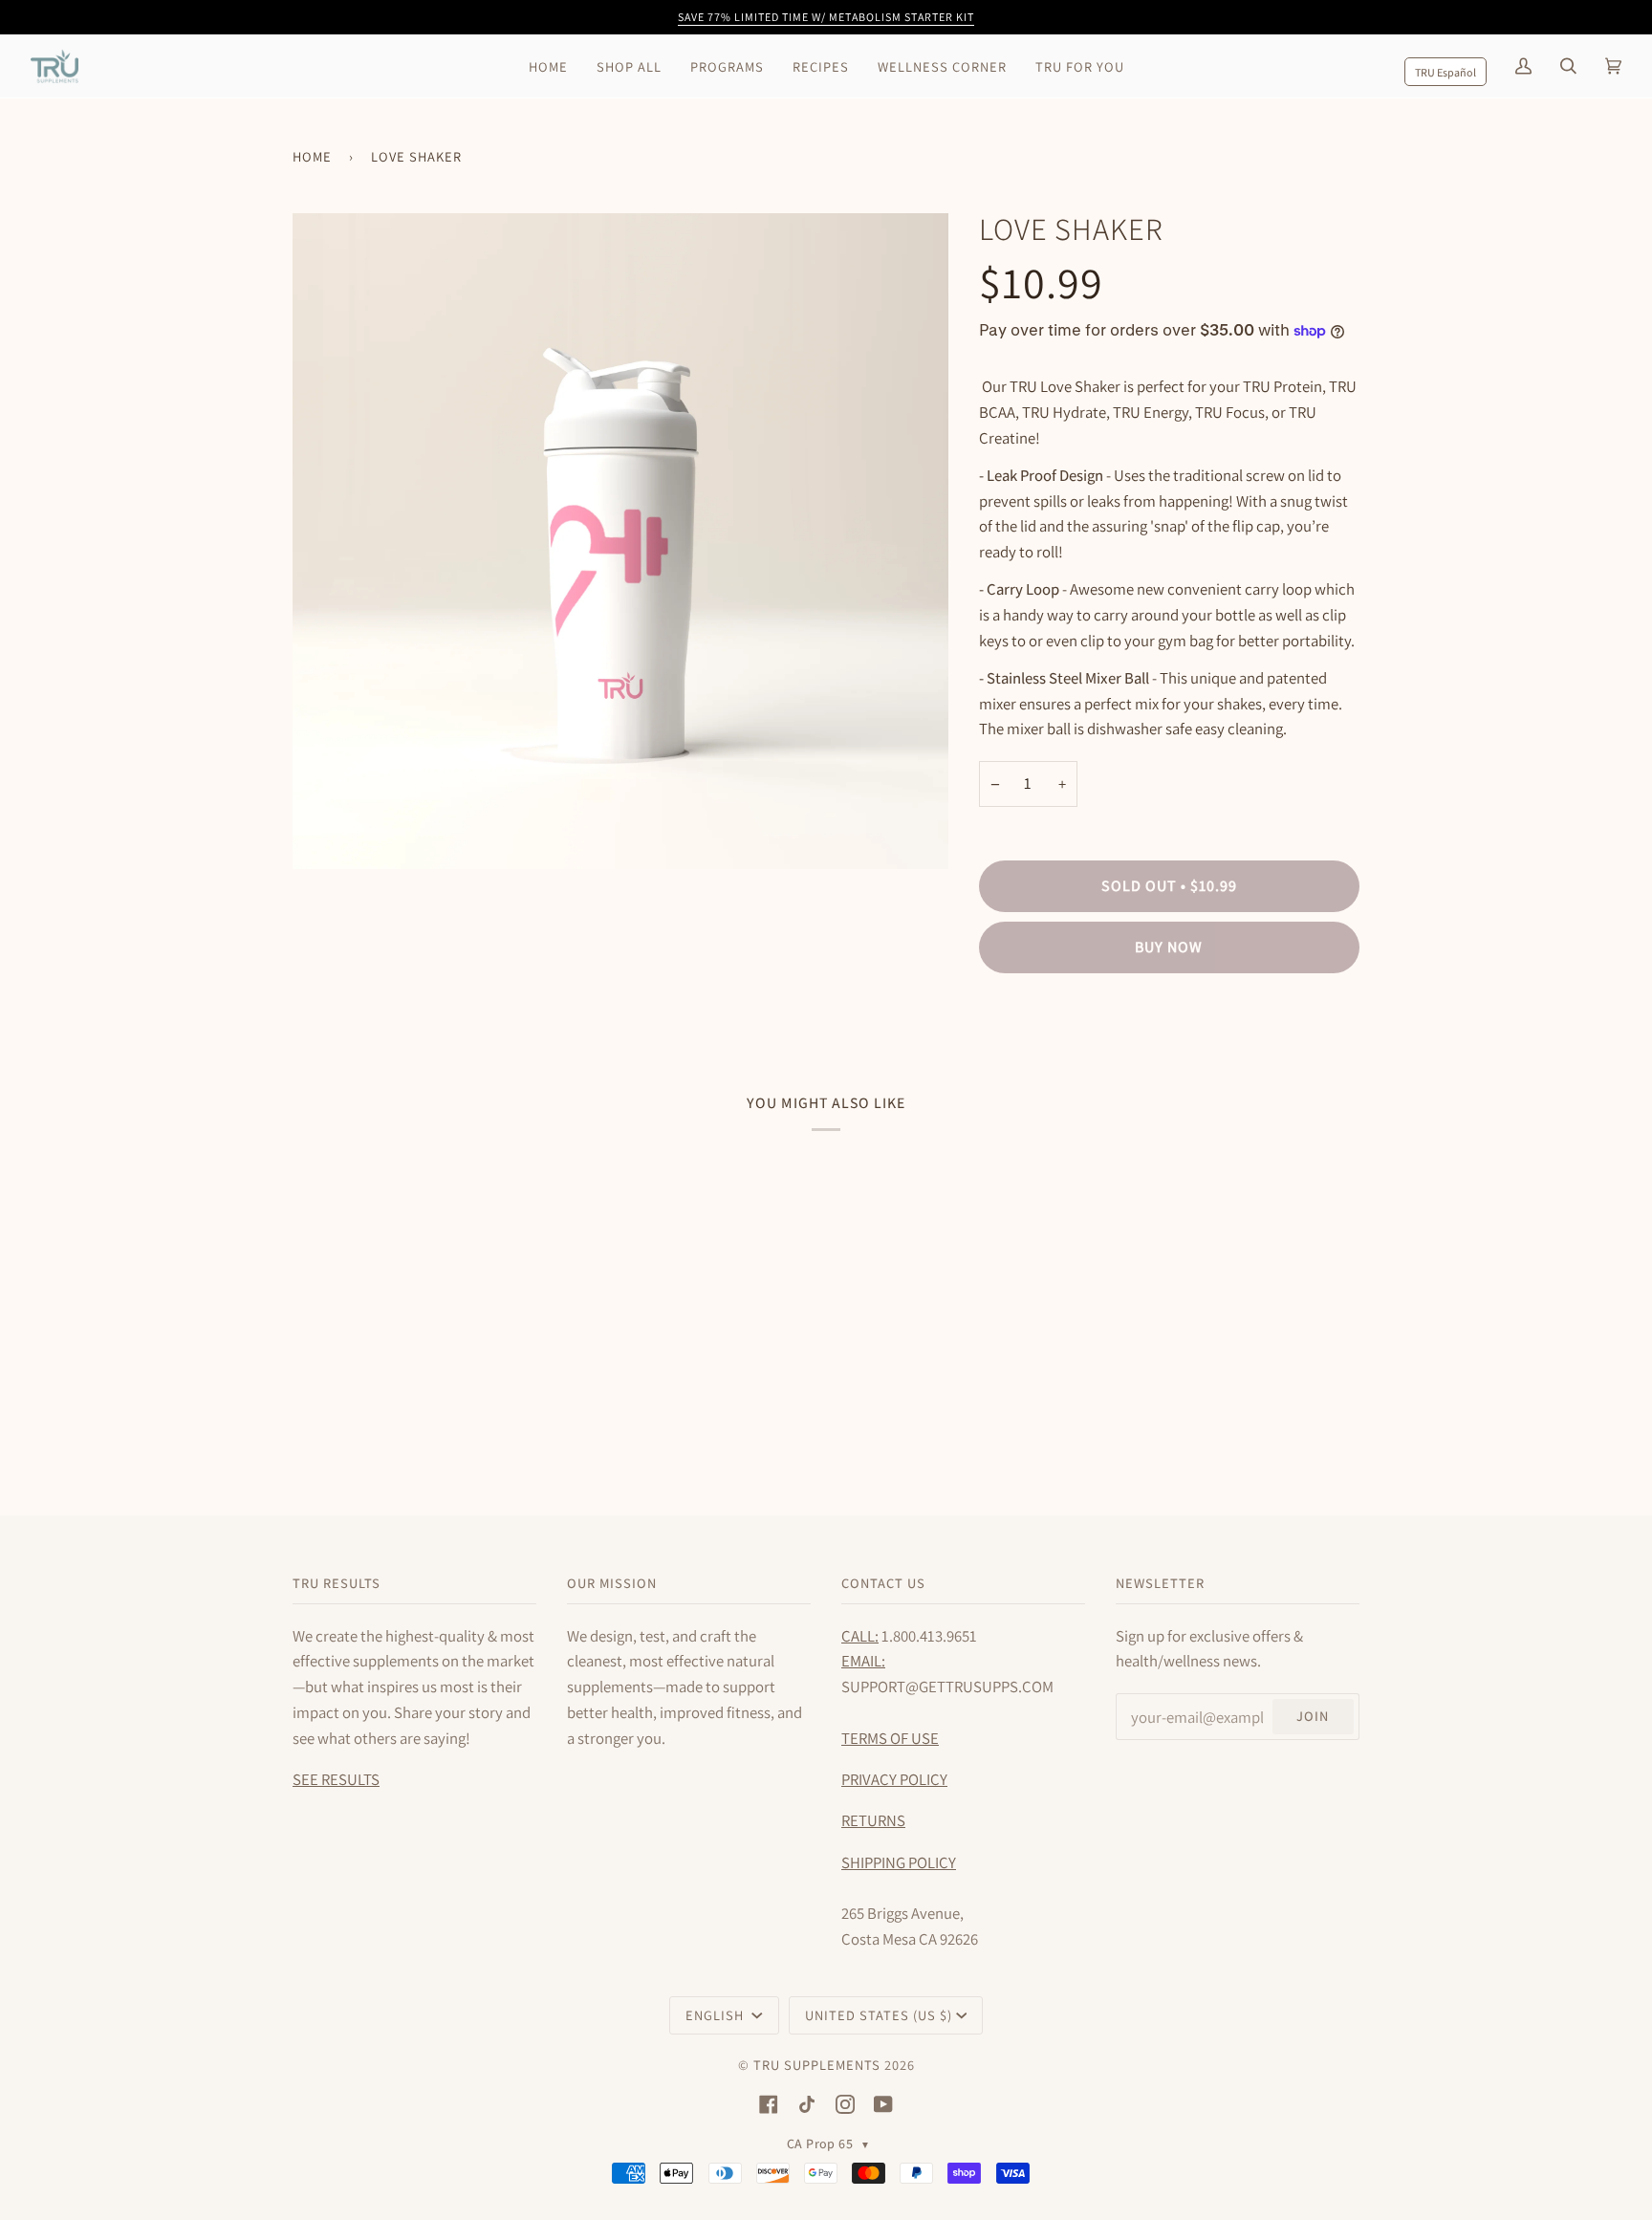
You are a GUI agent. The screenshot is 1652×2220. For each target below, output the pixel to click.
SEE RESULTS (336, 1779)
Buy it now (1169, 1026)
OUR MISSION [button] (612, 1583)
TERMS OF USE (890, 1738)
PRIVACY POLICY (894, 1779)
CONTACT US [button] (883, 1583)
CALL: (860, 1636)
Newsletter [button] (1160, 1583)
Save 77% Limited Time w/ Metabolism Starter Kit (826, 17)
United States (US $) (879, 2015)
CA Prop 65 (828, 2144)
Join (1313, 1716)
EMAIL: (863, 1661)
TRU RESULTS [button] (337, 1583)
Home (312, 156)
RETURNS (873, 1820)
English (717, 2015)
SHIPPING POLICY (899, 1862)
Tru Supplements (817, 2065)
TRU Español (1445, 72)
